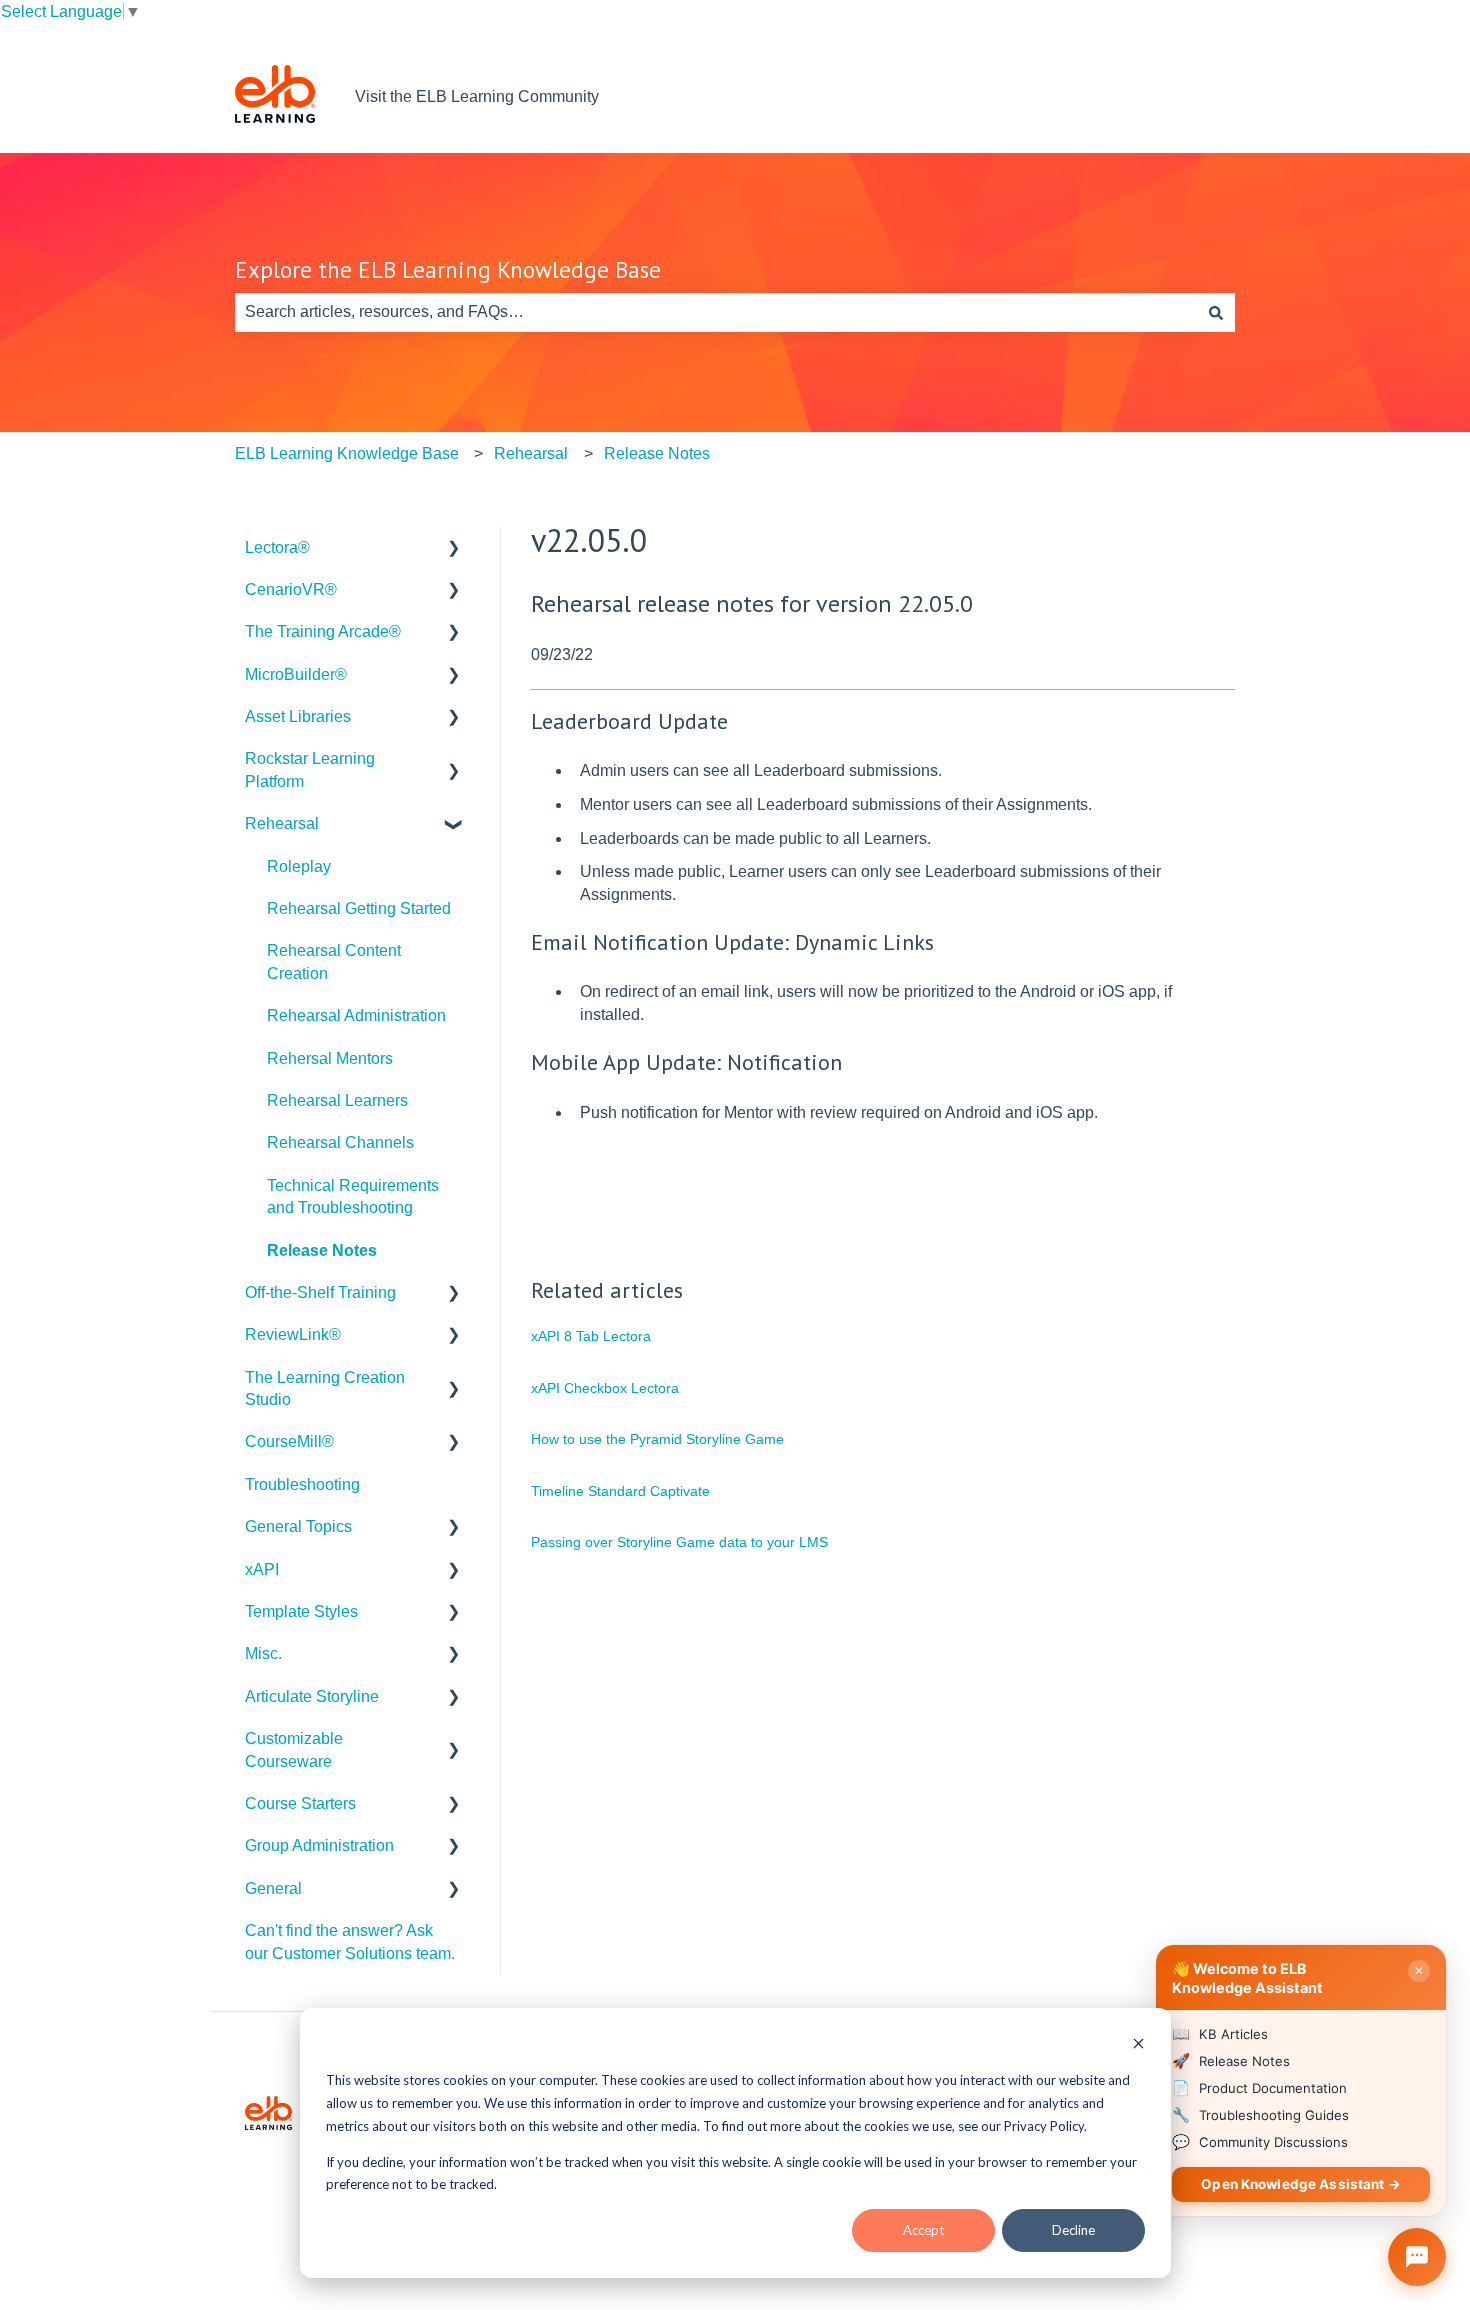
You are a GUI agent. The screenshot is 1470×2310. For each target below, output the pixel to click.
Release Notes (657, 453)
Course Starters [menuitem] (300, 1803)
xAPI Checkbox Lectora (605, 1388)
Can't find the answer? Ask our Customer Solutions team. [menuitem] (350, 1941)
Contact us (1177, 96)
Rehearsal (531, 453)
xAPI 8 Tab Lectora (591, 1336)
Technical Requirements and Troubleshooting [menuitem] (353, 1196)
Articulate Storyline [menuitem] (312, 1696)
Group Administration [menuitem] (319, 1845)
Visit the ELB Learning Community (477, 96)
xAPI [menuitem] (262, 1569)
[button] (454, 549)
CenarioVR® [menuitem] (291, 589)
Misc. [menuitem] (263, 1653)
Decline (1073, 2230)
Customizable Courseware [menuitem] (294, 1749)
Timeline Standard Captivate (620, 1491)
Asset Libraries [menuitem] (298, 716)
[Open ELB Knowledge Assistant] (1417, 2257)
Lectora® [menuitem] (277, 547)
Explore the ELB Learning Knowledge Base (448, 269)
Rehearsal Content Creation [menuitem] (334, 961)
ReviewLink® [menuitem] (293, 1334)
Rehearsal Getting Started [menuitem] (359, 908)
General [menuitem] (273, 1888)
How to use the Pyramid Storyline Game (657, 1439)
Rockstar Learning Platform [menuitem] (310, 769)
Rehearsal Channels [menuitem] (340, 1142)
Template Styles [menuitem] (301, 1611)
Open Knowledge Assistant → (1301, 2184)
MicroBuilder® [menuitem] (296, 674)
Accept (923, 2230)
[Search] (1216, 312)
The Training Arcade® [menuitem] (323, 631)
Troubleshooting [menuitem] (302, 1484)
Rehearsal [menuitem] (282, 823)
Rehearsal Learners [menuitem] (337, 1100)
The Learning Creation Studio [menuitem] (325, 1388)
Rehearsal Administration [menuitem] (356, 1015)
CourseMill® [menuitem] (289, 1441)
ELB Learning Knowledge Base (347, 453)
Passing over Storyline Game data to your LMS (679, 1542)
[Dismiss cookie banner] (1138, 2045)
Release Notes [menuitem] (322, 1250)
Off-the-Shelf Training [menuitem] (320, 1292)
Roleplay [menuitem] (299, 866)
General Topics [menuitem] (298, 1526)
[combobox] (716, 312)
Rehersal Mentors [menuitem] (330, 1058)
